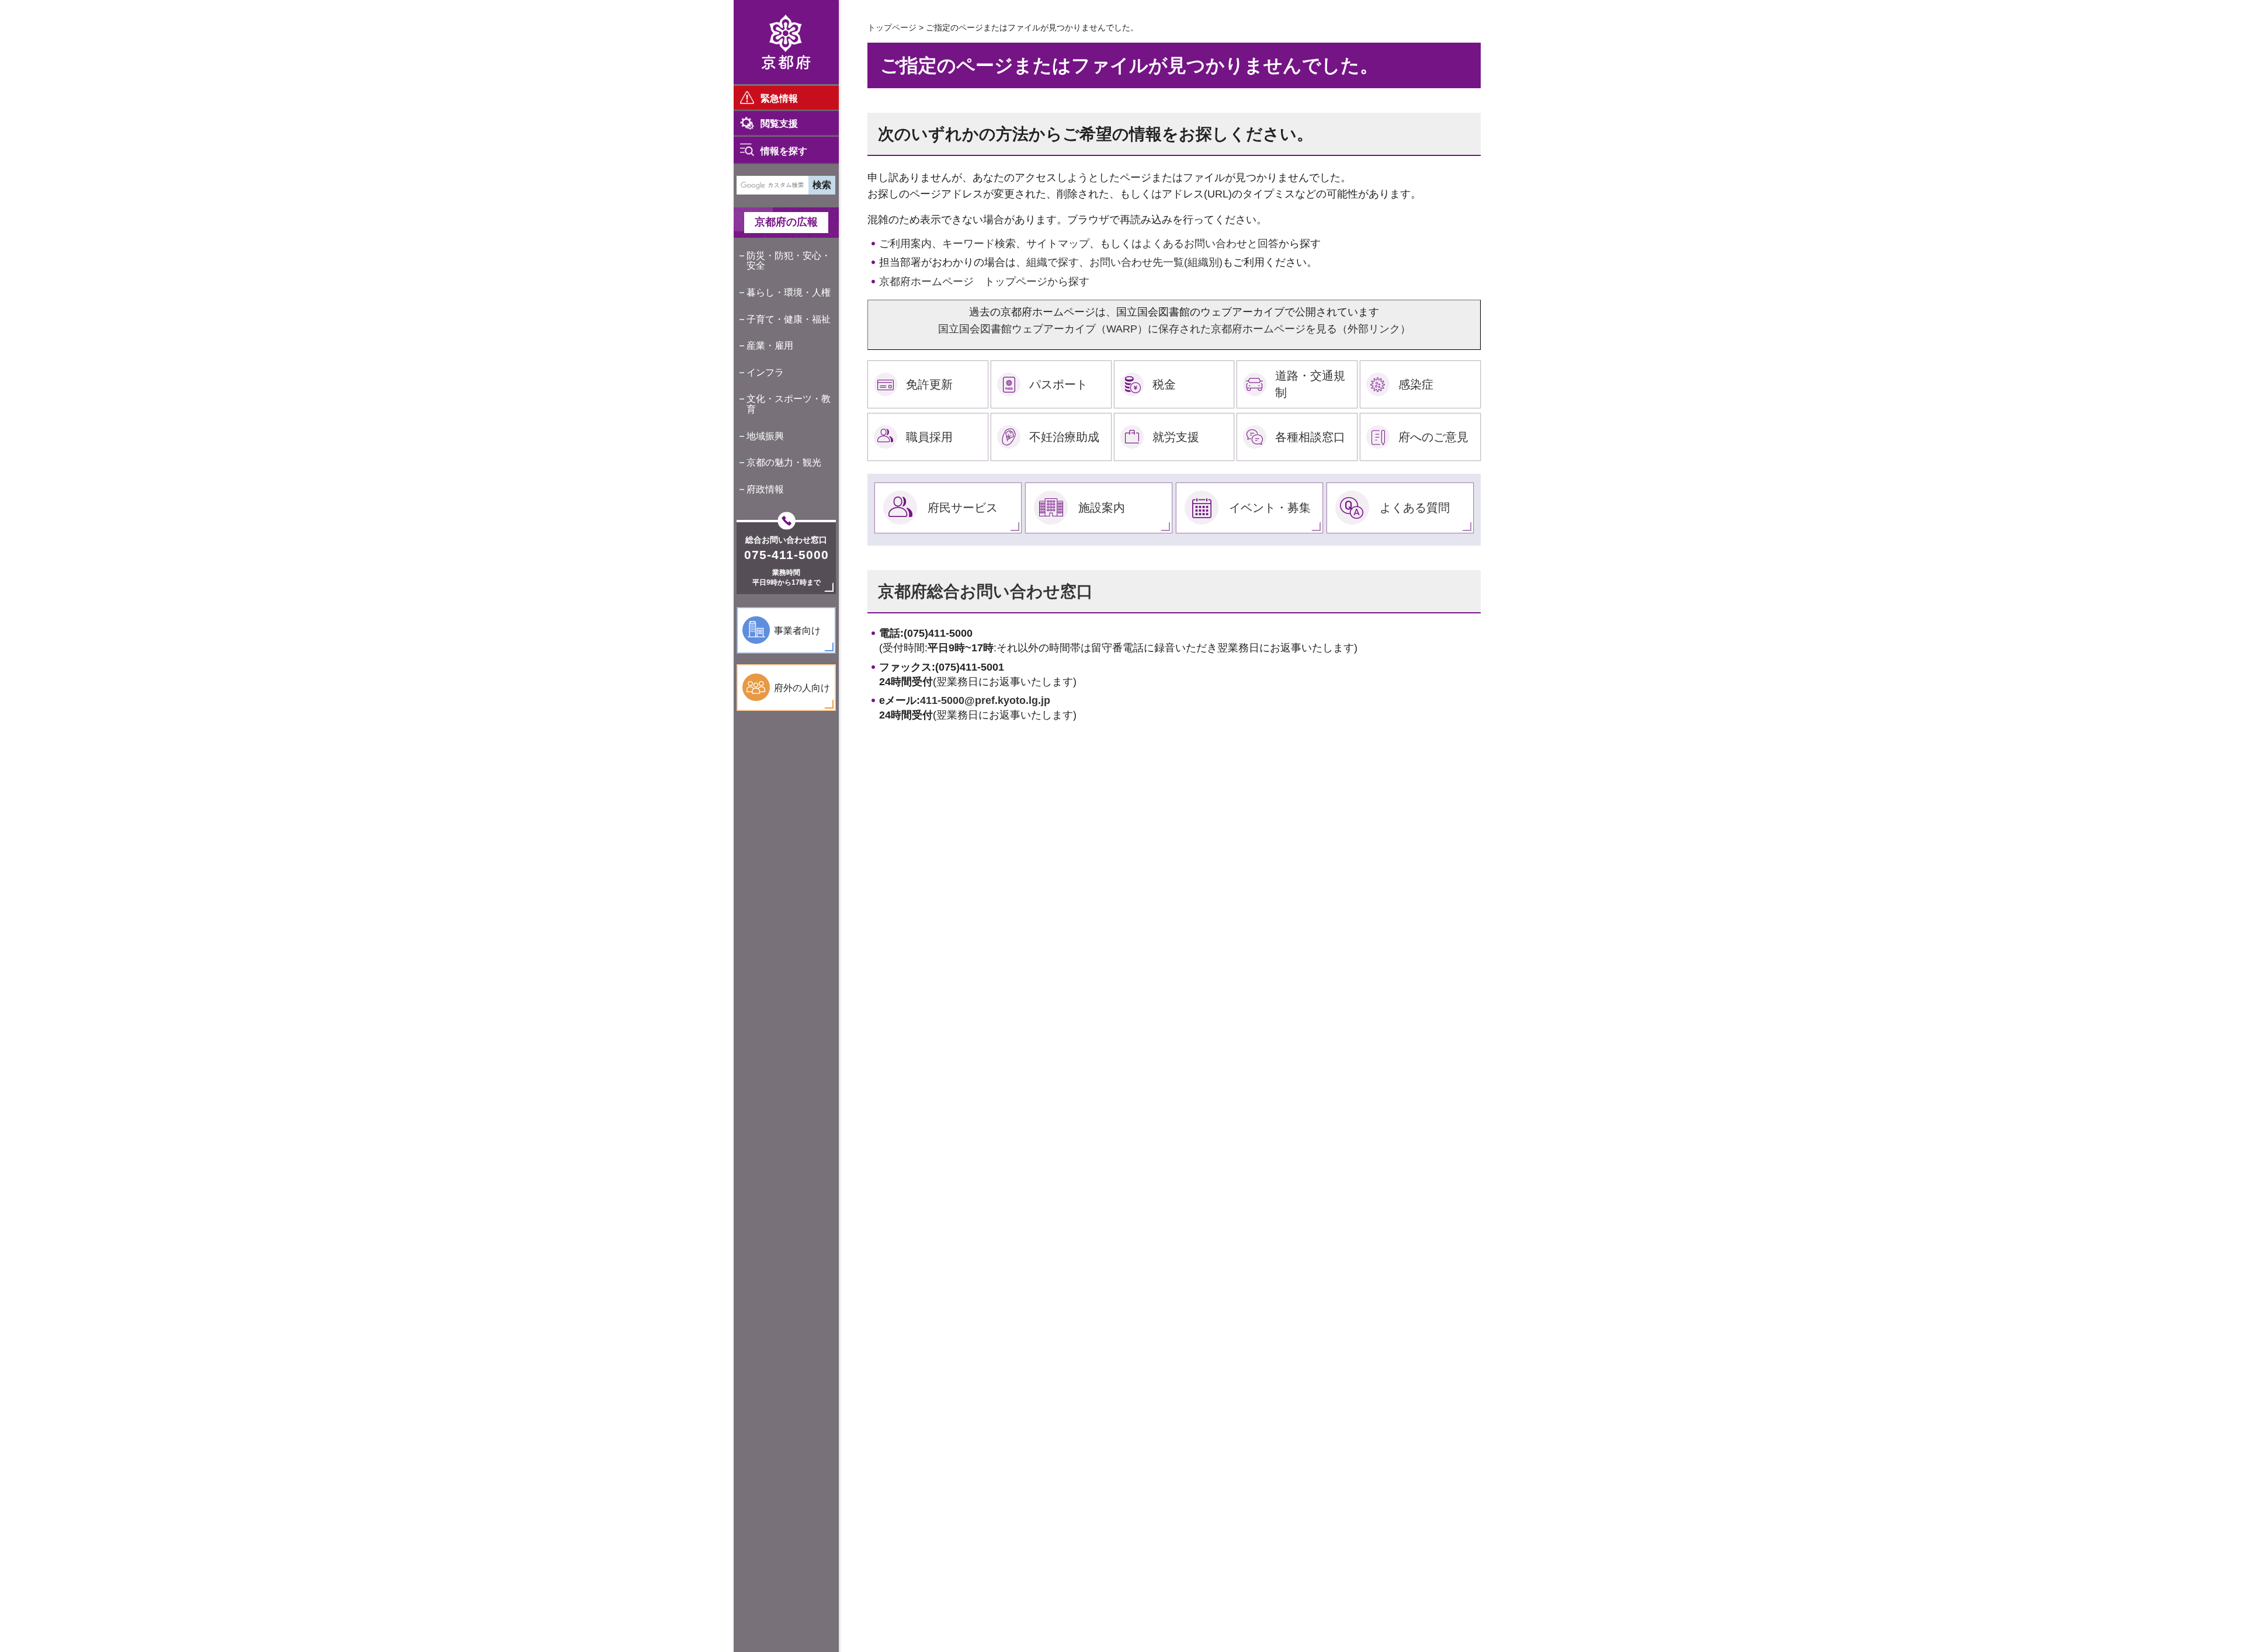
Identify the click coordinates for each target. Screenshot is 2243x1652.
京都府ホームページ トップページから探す (984, 282)
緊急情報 (779, 98)
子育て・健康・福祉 (789, 319)
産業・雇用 (770, 346)
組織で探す (1053, 262)
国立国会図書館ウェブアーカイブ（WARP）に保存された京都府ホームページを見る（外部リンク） (1174, 329)
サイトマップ (1058, 244)
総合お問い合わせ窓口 (786, 540)
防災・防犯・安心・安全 (789, 261)
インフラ (765, 372)
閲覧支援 (779, 124)
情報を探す (784, 151)
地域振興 (765, 436)
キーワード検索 (979, 244)
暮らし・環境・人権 (789, 292)
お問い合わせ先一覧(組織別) (1156, 262)
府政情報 (765, 489)
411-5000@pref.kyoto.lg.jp (985, 700)
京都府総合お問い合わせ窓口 (985, 591)
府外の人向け (802, 688)
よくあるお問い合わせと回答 (1210, 244)
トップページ (892, 27)
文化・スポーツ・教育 (789, 404)
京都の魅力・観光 (784, 462)
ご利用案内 (905, 244)
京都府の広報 (786, 222)
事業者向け (797, 631)
